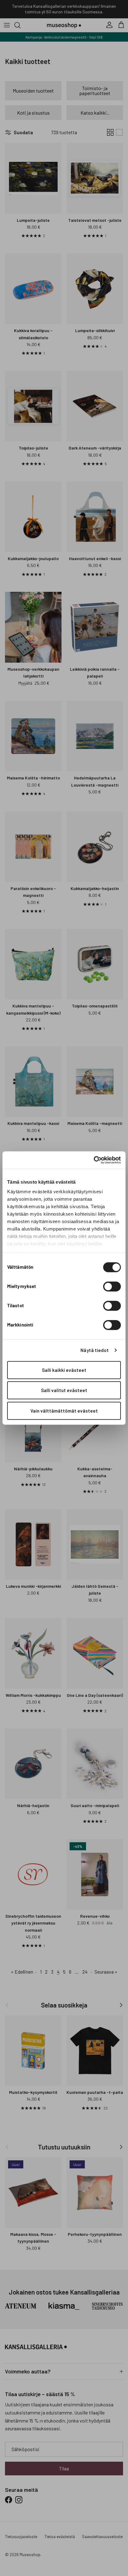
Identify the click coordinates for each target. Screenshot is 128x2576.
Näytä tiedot (95, 1350)
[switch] (112, 1286)
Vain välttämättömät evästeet (64, 1411)
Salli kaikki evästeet (64, 1370)
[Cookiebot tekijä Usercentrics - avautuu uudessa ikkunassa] (94, 1160)
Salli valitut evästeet (64, 1390)
